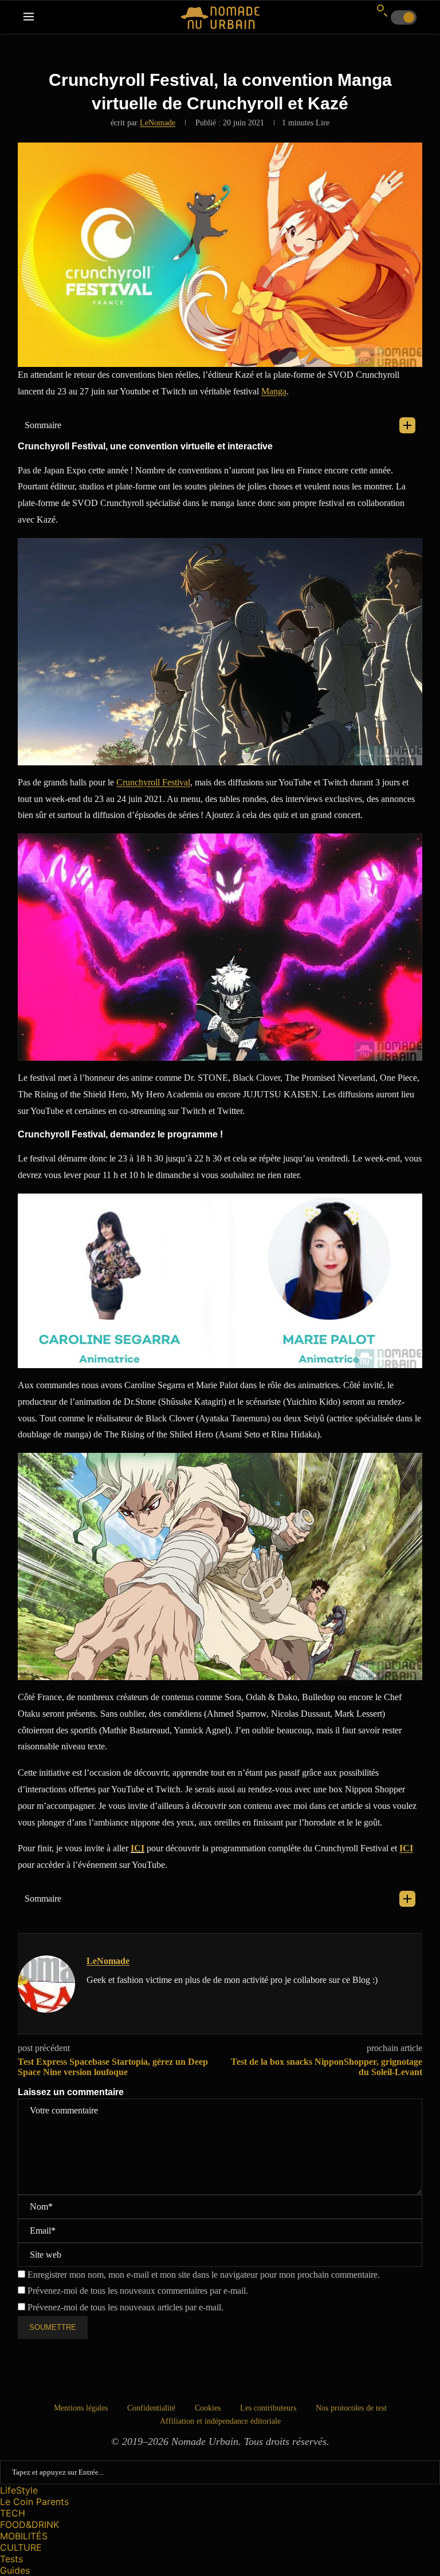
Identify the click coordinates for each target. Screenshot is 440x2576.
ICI (137, 1848)
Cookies (208, 2408)
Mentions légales (81, 2408)
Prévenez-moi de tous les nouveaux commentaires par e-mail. (138, 2291)
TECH (13, 2513)
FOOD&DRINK (30, 2524)
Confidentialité (151, 2408)
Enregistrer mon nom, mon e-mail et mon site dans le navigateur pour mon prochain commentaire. (204, 2275)
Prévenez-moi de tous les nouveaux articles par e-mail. (125, 2307)
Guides (15, 2570)
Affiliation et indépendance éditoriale (220, 2421)
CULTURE (21, 2547)
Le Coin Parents (34, 2502)
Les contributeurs (268, 2408)
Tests (11, 2559)
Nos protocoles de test (351, 2408)
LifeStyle (19, 2490)
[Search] (382, 10)
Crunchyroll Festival (153, 782)
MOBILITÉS (24, 2536)
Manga (274, 391)
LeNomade (158, 123)
